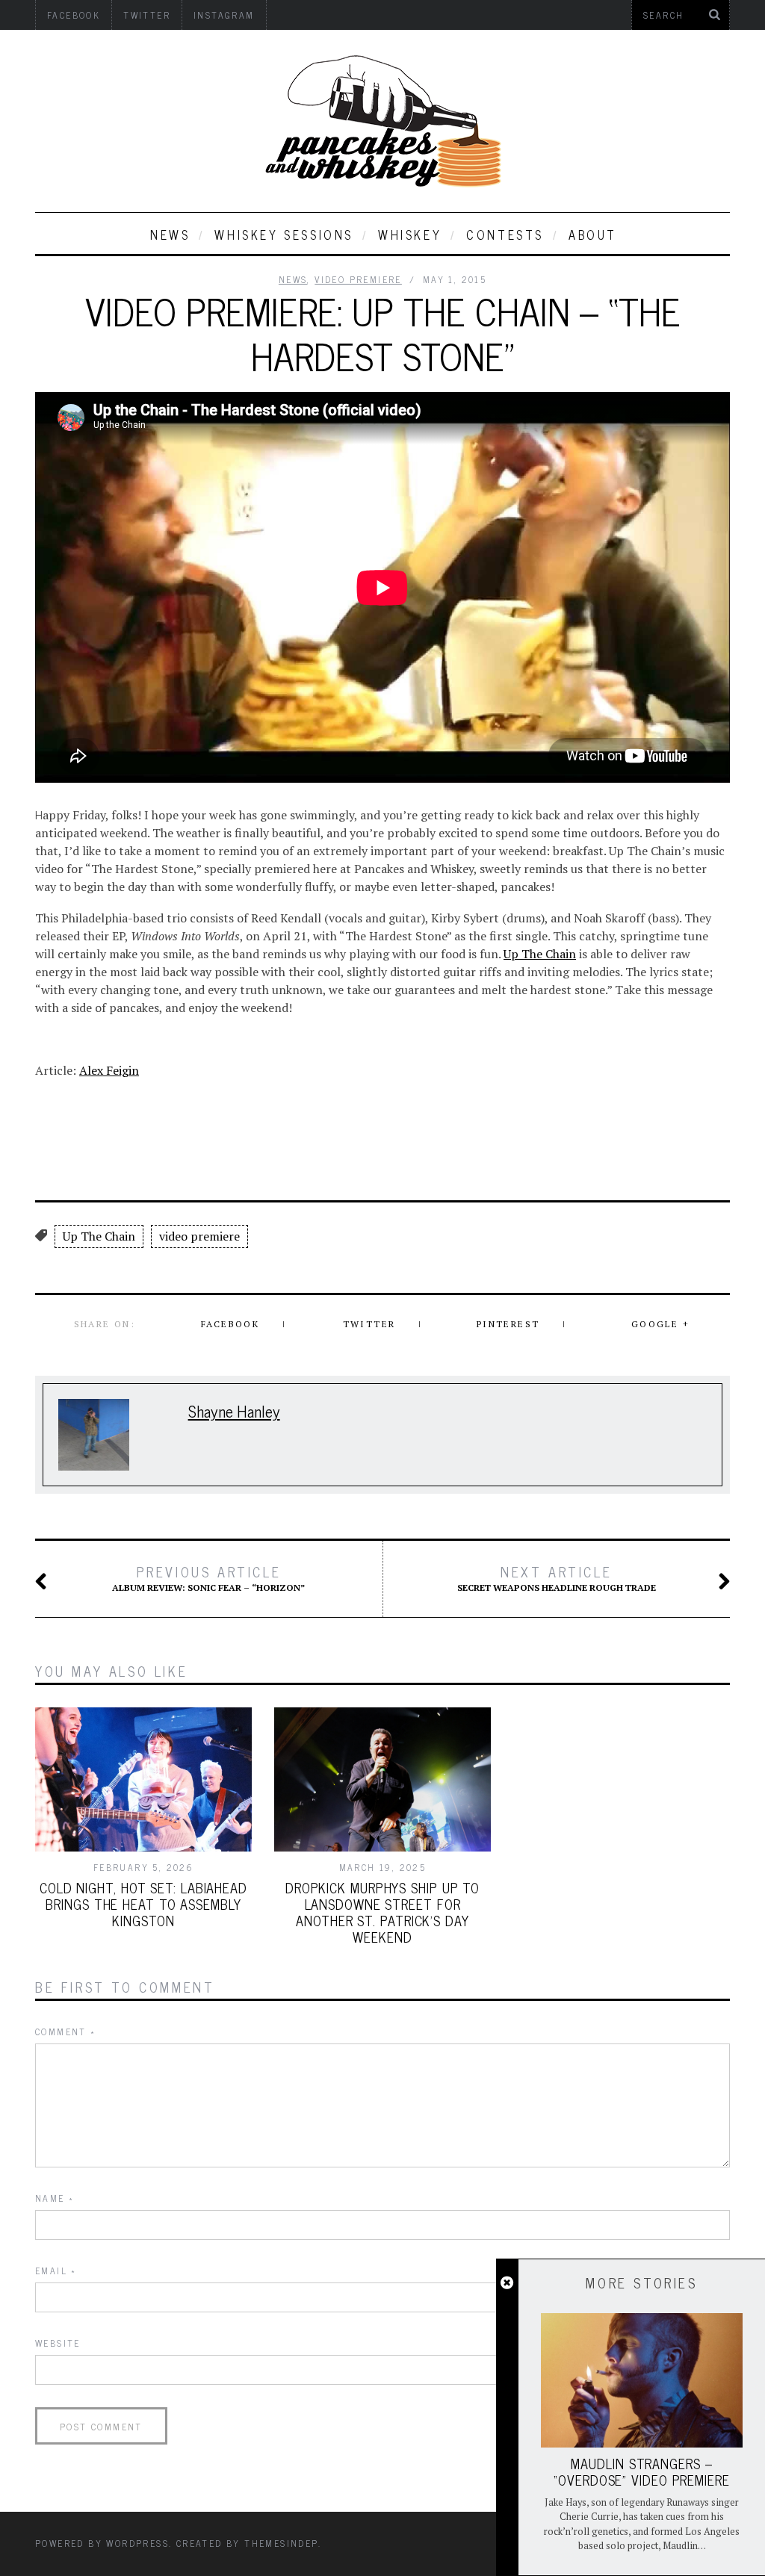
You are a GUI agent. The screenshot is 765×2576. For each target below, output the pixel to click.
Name (55, 2198)
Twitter (369, 1324)
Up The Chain (540, 954)
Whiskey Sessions (284, 235)
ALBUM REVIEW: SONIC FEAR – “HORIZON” (208, 1578)
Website (58, 2343)
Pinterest (508, 1324)
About (593, 235)
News (170, 235)
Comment (66, 2032)
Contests (505, 235)
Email (56, 2271)
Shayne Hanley (234, 1410)
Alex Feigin (109, 1070)
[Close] (507, 2283)
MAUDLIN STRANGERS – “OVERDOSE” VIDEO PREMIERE (642, 2471)
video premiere (199, 1236)
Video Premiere (358, 279)
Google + (660, 1324)
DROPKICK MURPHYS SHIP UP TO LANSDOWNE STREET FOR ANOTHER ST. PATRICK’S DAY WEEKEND (382, 1912)
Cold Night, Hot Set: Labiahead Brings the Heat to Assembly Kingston (143, 1904)
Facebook (230, 1324)
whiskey (410, 235)
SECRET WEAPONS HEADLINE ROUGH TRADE (557, 1578)
